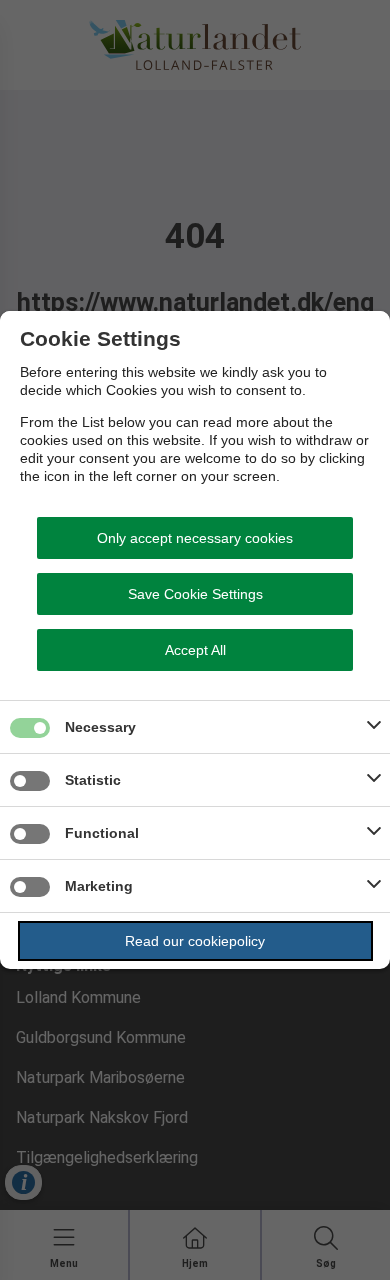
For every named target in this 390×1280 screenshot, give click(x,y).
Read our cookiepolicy (195, 941)
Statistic (93, 780)
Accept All (195, 650)
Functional (102, 833)
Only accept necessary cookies (195, 538)
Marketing (99, 886)
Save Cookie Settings (195, 594)
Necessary (100, 727)
